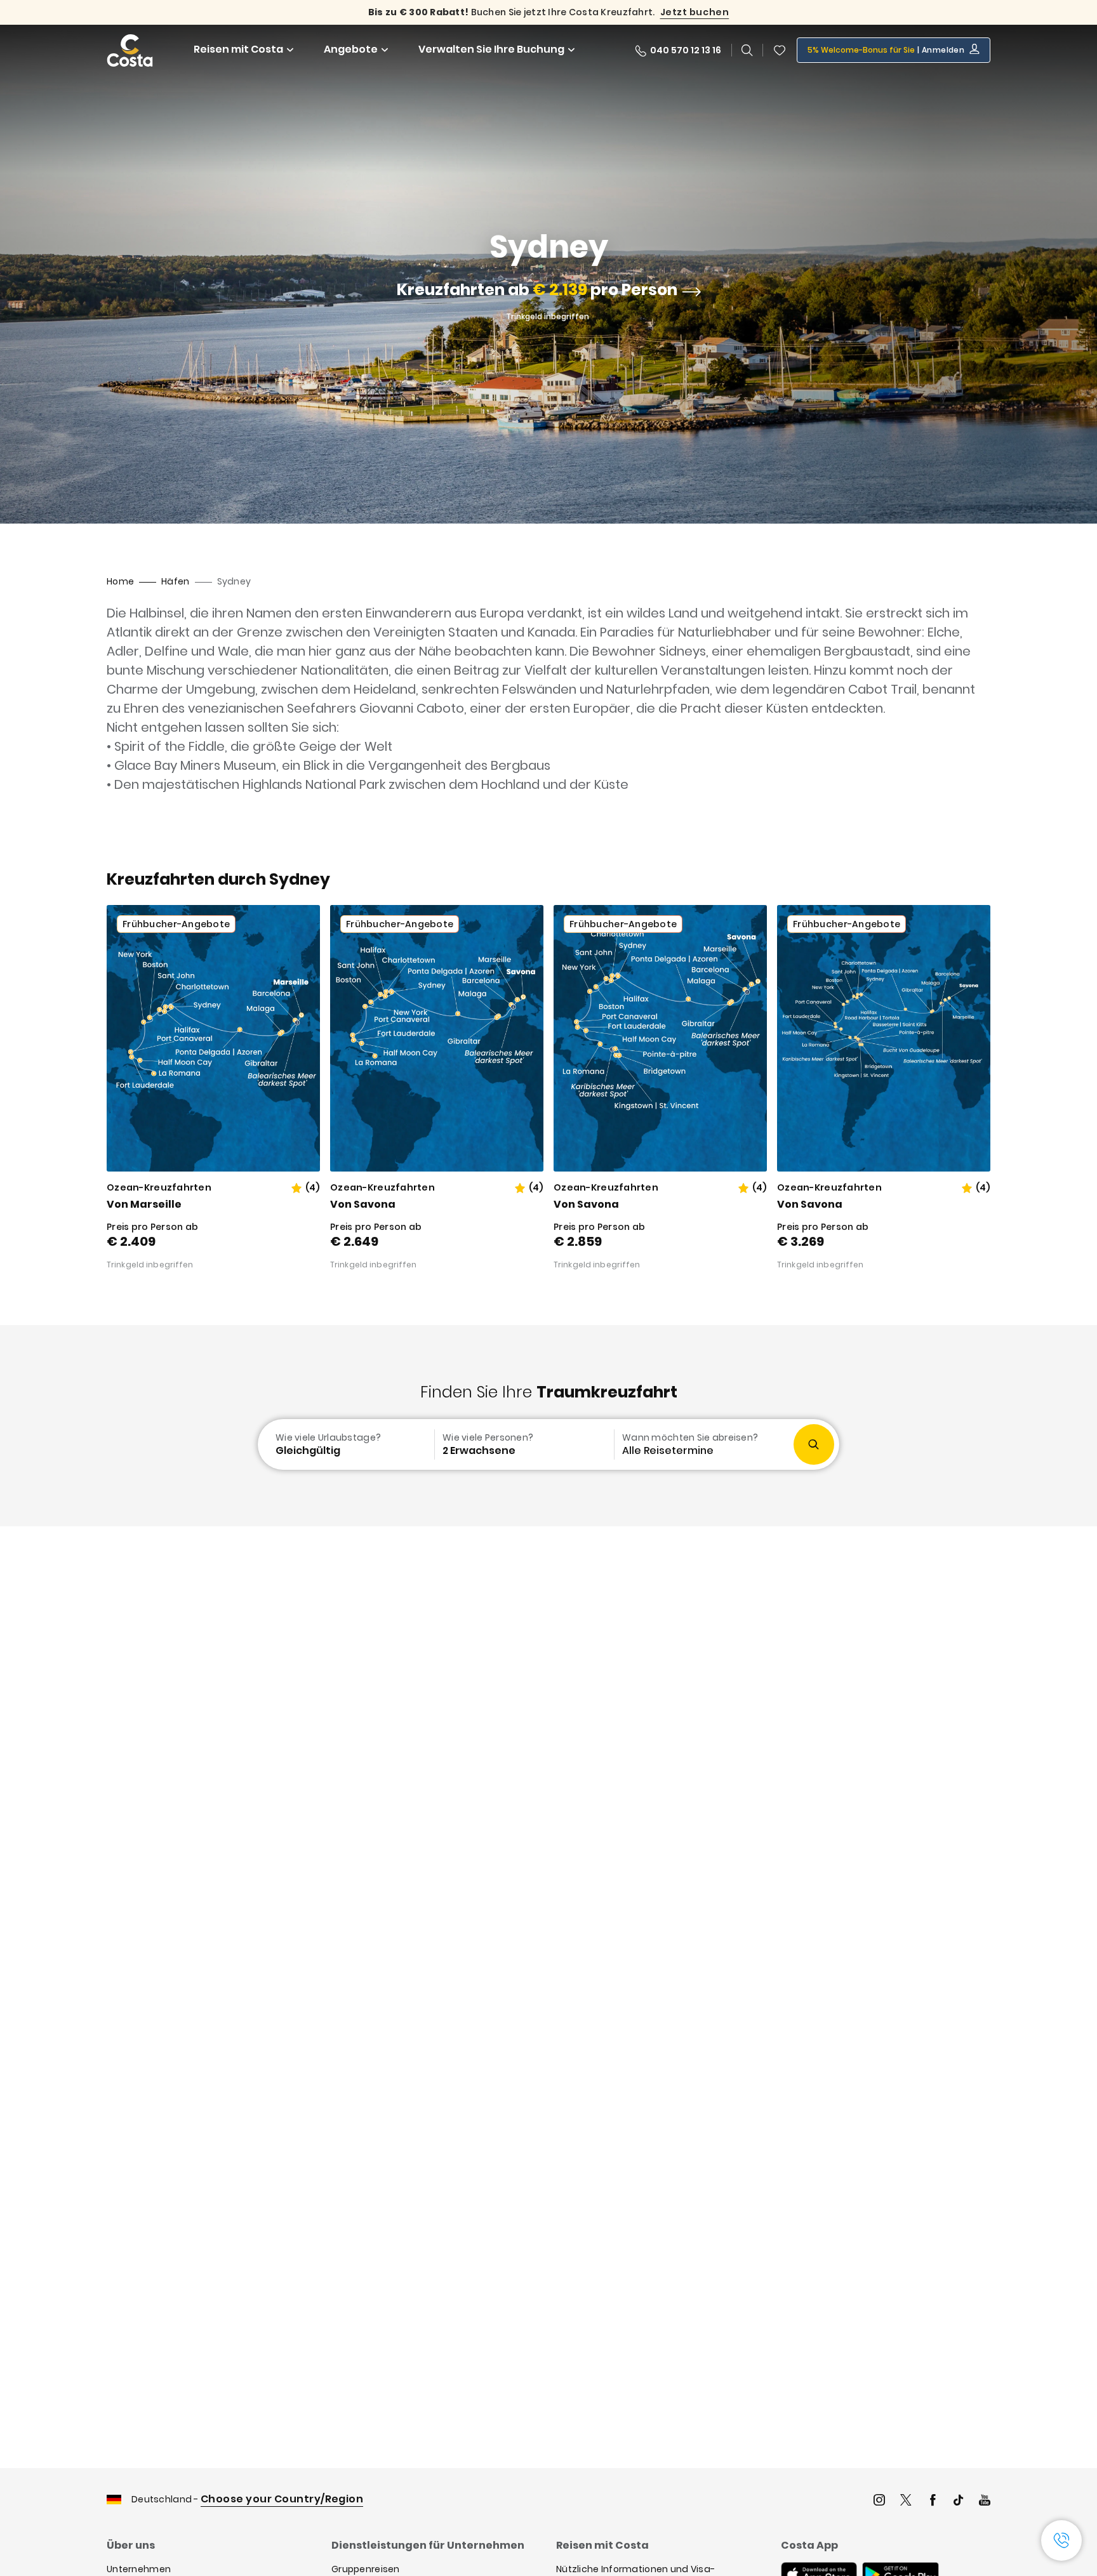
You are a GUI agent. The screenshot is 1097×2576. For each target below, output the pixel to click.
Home (120, 581)
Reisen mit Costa (238, 49)
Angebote (351, 49)
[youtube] (985, 2501)
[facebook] (933, 2501)
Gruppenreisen (366, 2569)
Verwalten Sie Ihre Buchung (491, 49)
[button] (780, 50)
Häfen (175, 581)
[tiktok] (959, 2501)
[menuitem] (345, 1444)
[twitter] (906, 2501)
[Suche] (747, 50)
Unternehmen (139, 2569)
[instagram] (879, 2501)
